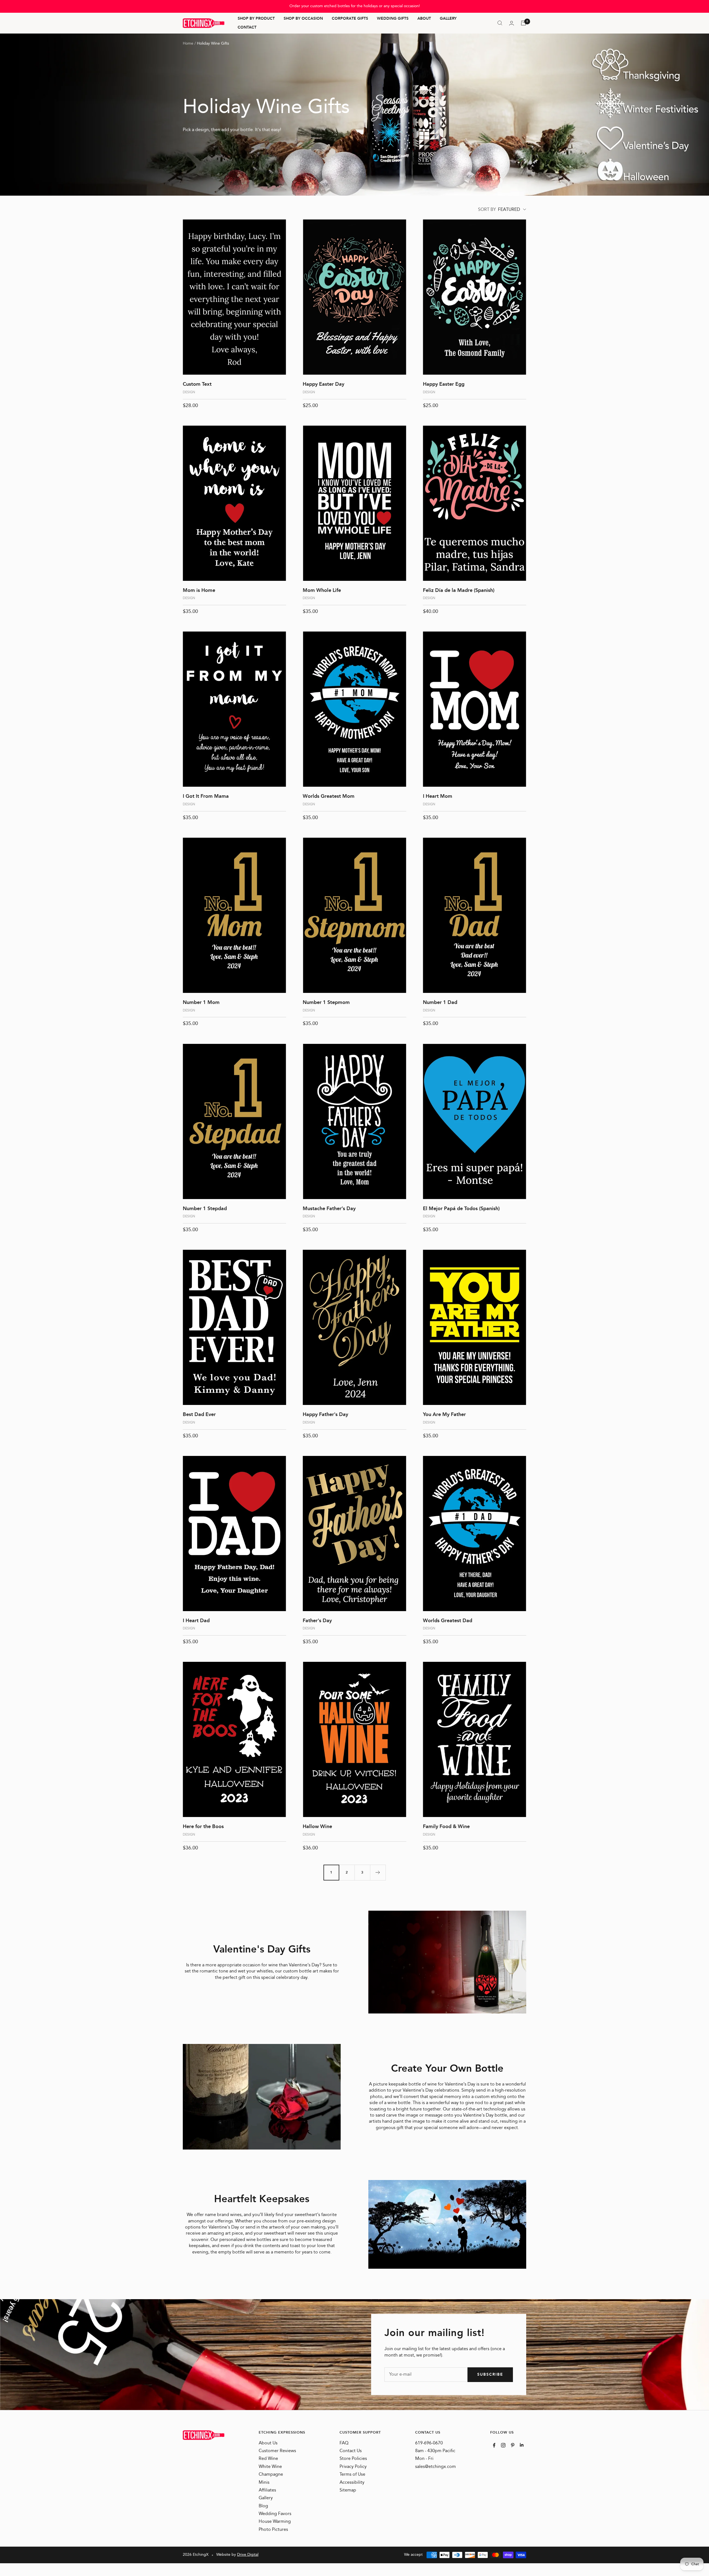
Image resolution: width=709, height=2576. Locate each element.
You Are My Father (444, 1415)
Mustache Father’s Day (329, 1209)
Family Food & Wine (446, 1827)
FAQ (344, 2443)
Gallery (266, 2498)
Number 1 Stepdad (205, 1209)
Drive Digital (248, 2555)
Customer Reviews (277, 2451)
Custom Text (197, 384)
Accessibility (352, 2483)
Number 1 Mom (201, 1003)
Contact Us (351, 2451)
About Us (268, 2443)
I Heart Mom (438, 796)
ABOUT (424, 19)
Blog (263, 2506)
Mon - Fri (424, 2459)
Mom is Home (199, 591)
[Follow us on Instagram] (503, 2445)
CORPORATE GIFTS (350, 19)
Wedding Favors (275, 2514)
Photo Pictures (273, 2530)
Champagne (271, 2475)
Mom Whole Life (322, 591)
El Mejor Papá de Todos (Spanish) (461, 1209)
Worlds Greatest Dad (448, 1621)
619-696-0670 (429, 2443)
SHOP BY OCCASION (303, 19)
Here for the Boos (203, 1827)
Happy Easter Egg (444, 384)
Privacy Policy (353, 2467)
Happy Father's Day (325, 1415)
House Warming (275, 2522)
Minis (264, 2483)
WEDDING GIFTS (393, 19)
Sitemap (348, 2490)
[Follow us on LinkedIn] (522, 2445)
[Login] (512, 23)
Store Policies (353, 2459)
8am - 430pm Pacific (435, 2451)
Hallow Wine (317, 1827)
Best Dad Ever (199, 1415)
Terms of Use (352, 2475)
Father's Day (317, 1621)
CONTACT (247, 27)
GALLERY (448, 19)
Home (188, 44)
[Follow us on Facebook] (494, 2445)
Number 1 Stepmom (326, 1003)
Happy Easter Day (323, 384)
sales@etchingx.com (436, 2467)
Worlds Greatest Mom (329, 796)
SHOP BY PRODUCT (256, 19)
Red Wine (268, 2459)
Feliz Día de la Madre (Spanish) (459, 591)
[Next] (378, 1872)
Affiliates (267, 2490)
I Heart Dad (196, 1621)
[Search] (500, 23)
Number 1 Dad (440, 1003)
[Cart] (523, 23)
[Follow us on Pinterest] (513, 2445)
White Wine (270, 2467)
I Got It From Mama (206, 796)
